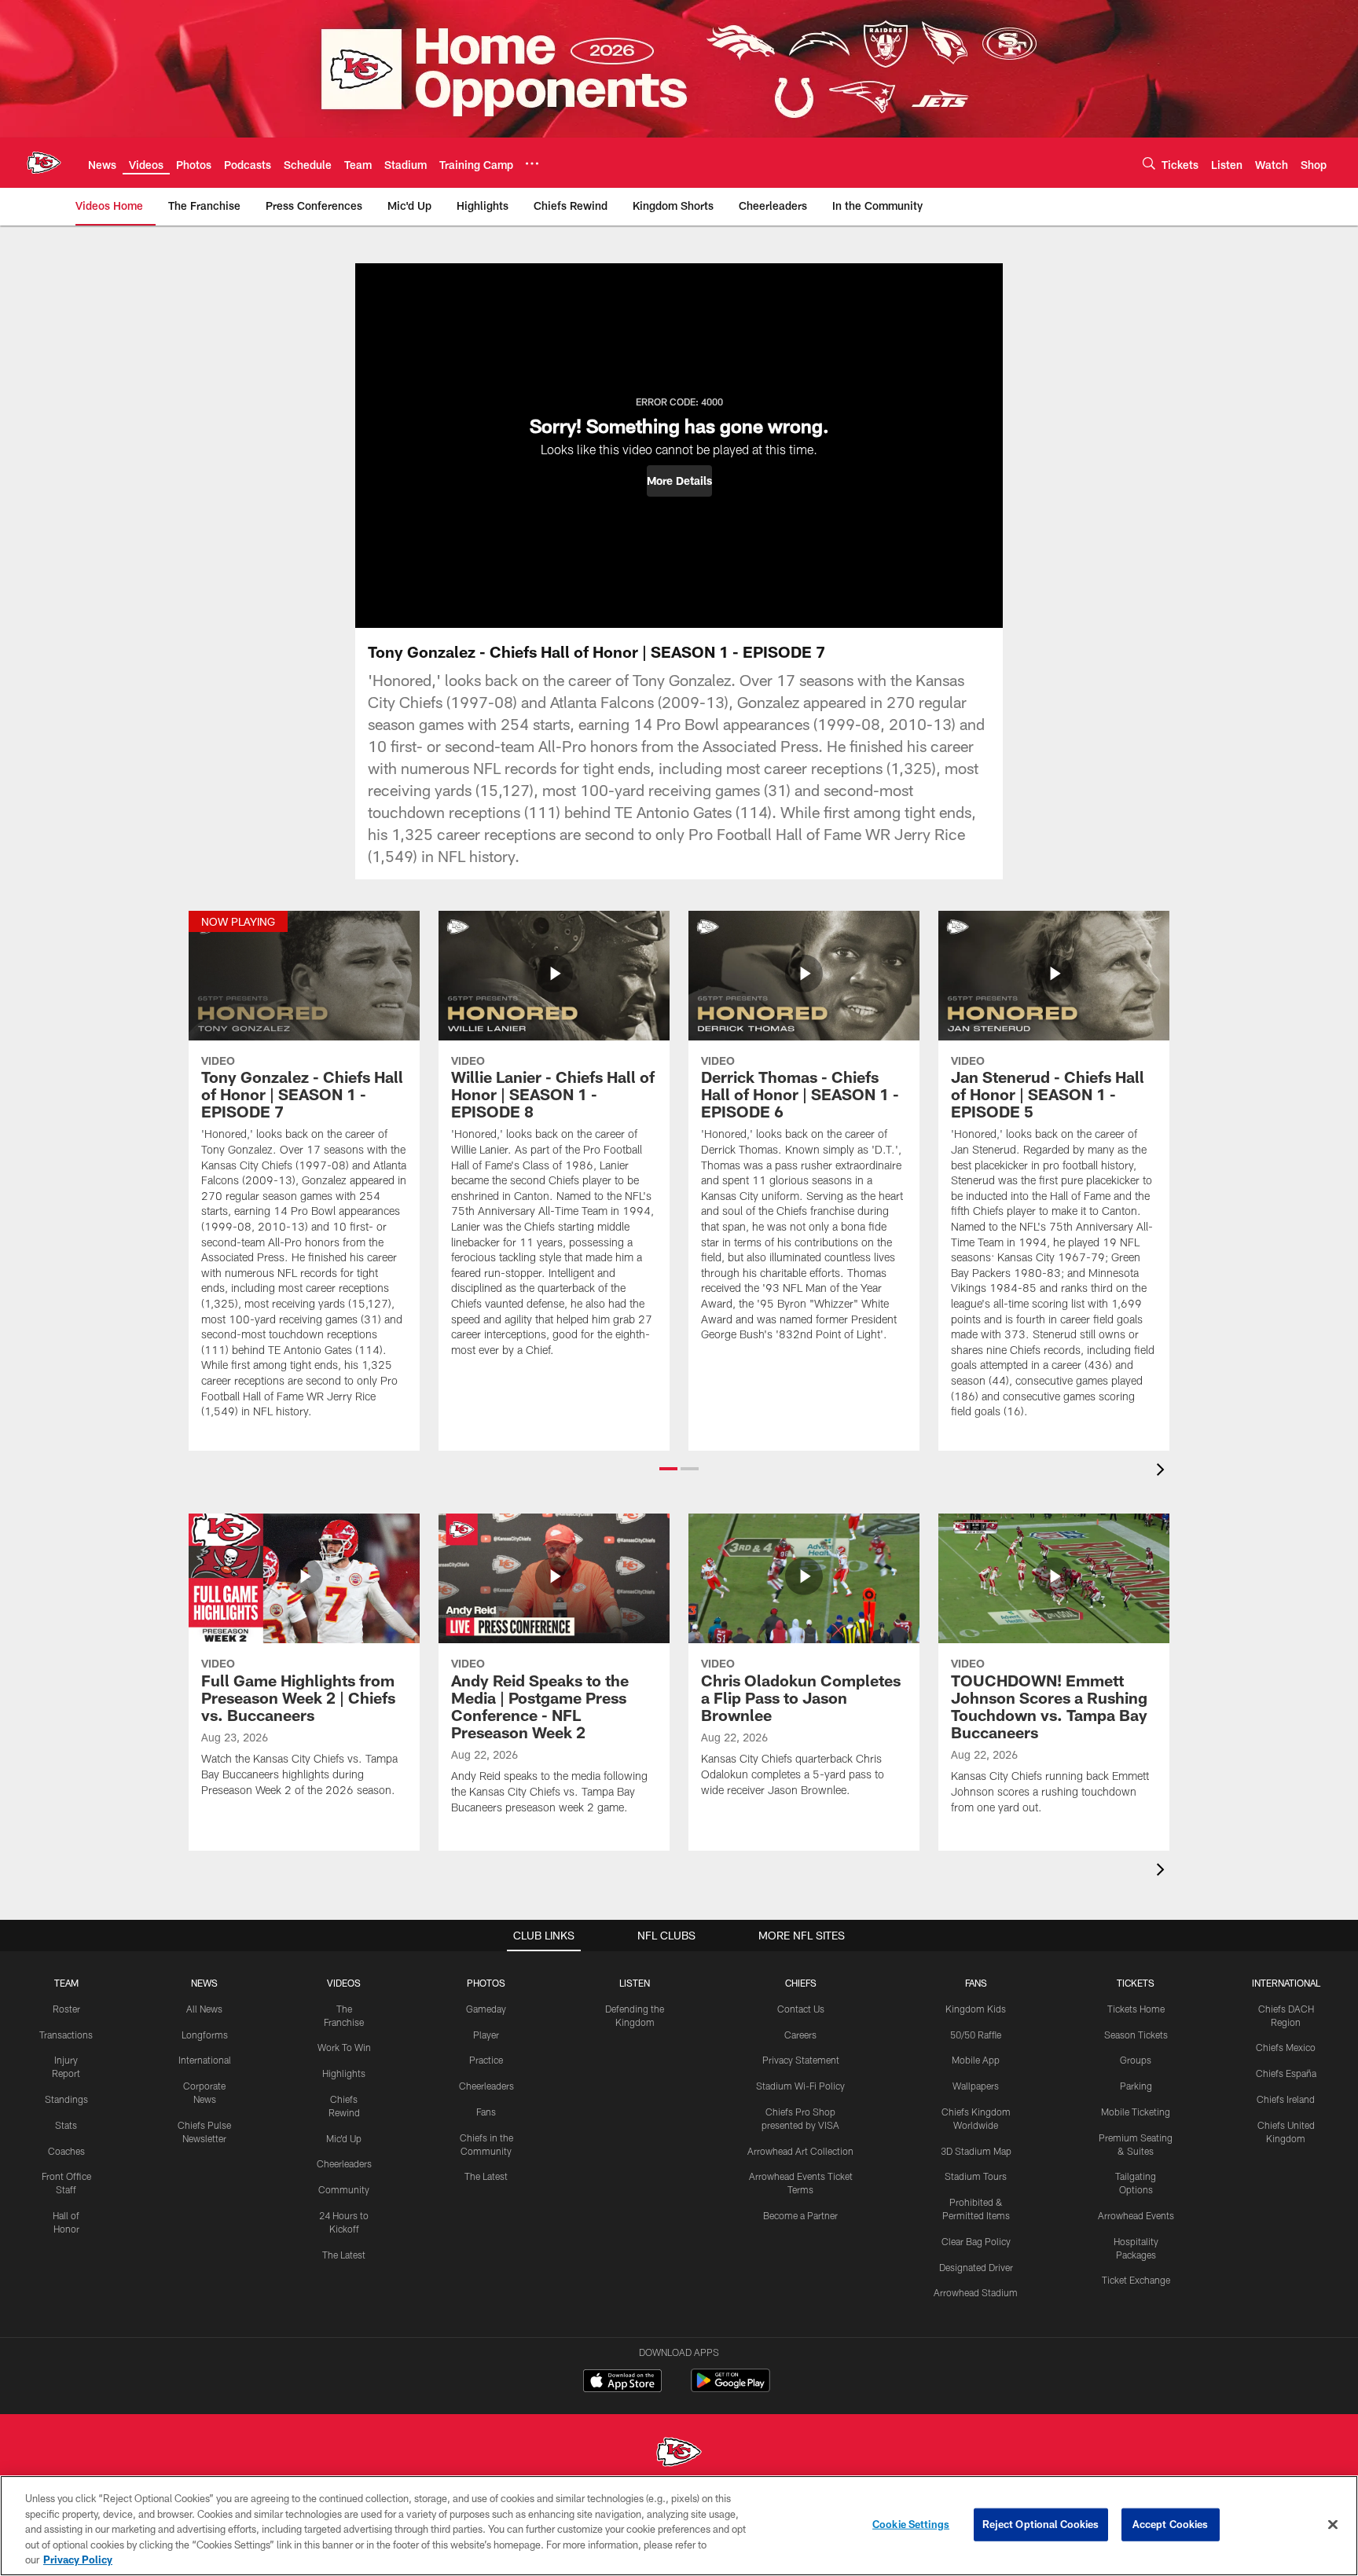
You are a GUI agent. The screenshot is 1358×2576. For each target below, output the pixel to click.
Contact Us (801, 2009)
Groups (1136, 2060)
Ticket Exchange (1136, 2280)
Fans (486, 2112)
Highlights (344, 2073)
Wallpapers (976, 2086)
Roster (66, 2009)
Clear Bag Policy (976, 2241)
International (205, 2060)
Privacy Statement (801, 2060)
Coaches (66, 2151)
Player (486, 2035)
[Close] (1333, 2525)
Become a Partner (800, 2215)
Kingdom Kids (976, 2009)
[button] (679, 481)
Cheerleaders (344, 2163)
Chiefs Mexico (1286, 2047)
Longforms (205, 2035)
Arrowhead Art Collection (800, 2151)
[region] (679, 2526)
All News (204, 2009)
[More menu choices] (532, 163)
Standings (66, 2099)
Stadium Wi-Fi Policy (800, 2086)
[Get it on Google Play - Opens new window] (730, 2389)
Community (344, 2189)
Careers (800, 2035)
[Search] (1149, 163)
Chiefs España (1286, 2073)
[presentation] (1163, 1471)
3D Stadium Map (976, 2151)
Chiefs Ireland (1286, 2099)
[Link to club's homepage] (44, 163)
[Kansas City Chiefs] (679, 2454)
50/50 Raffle (976, 2035)
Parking (1136, 2086)
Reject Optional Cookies (1041, 2524)
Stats (66, 2125)
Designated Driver (976, 2267)
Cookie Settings (911, 2524)
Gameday (486, 2009)
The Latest (344, 2255)
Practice (486, 2060)
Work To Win (344, 2047)
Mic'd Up (344, 2138)
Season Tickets (1136, 2035)
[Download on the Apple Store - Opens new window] (622, 2383)
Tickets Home (1136, 2009)
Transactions (66, 2035)
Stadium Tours (976, 2176)
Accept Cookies (1171, 2524)
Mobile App (976, 2060)
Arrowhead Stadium (976, 2292)
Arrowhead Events (1136, 2215)
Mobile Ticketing (1136, 2112)
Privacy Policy (78, 2559)
